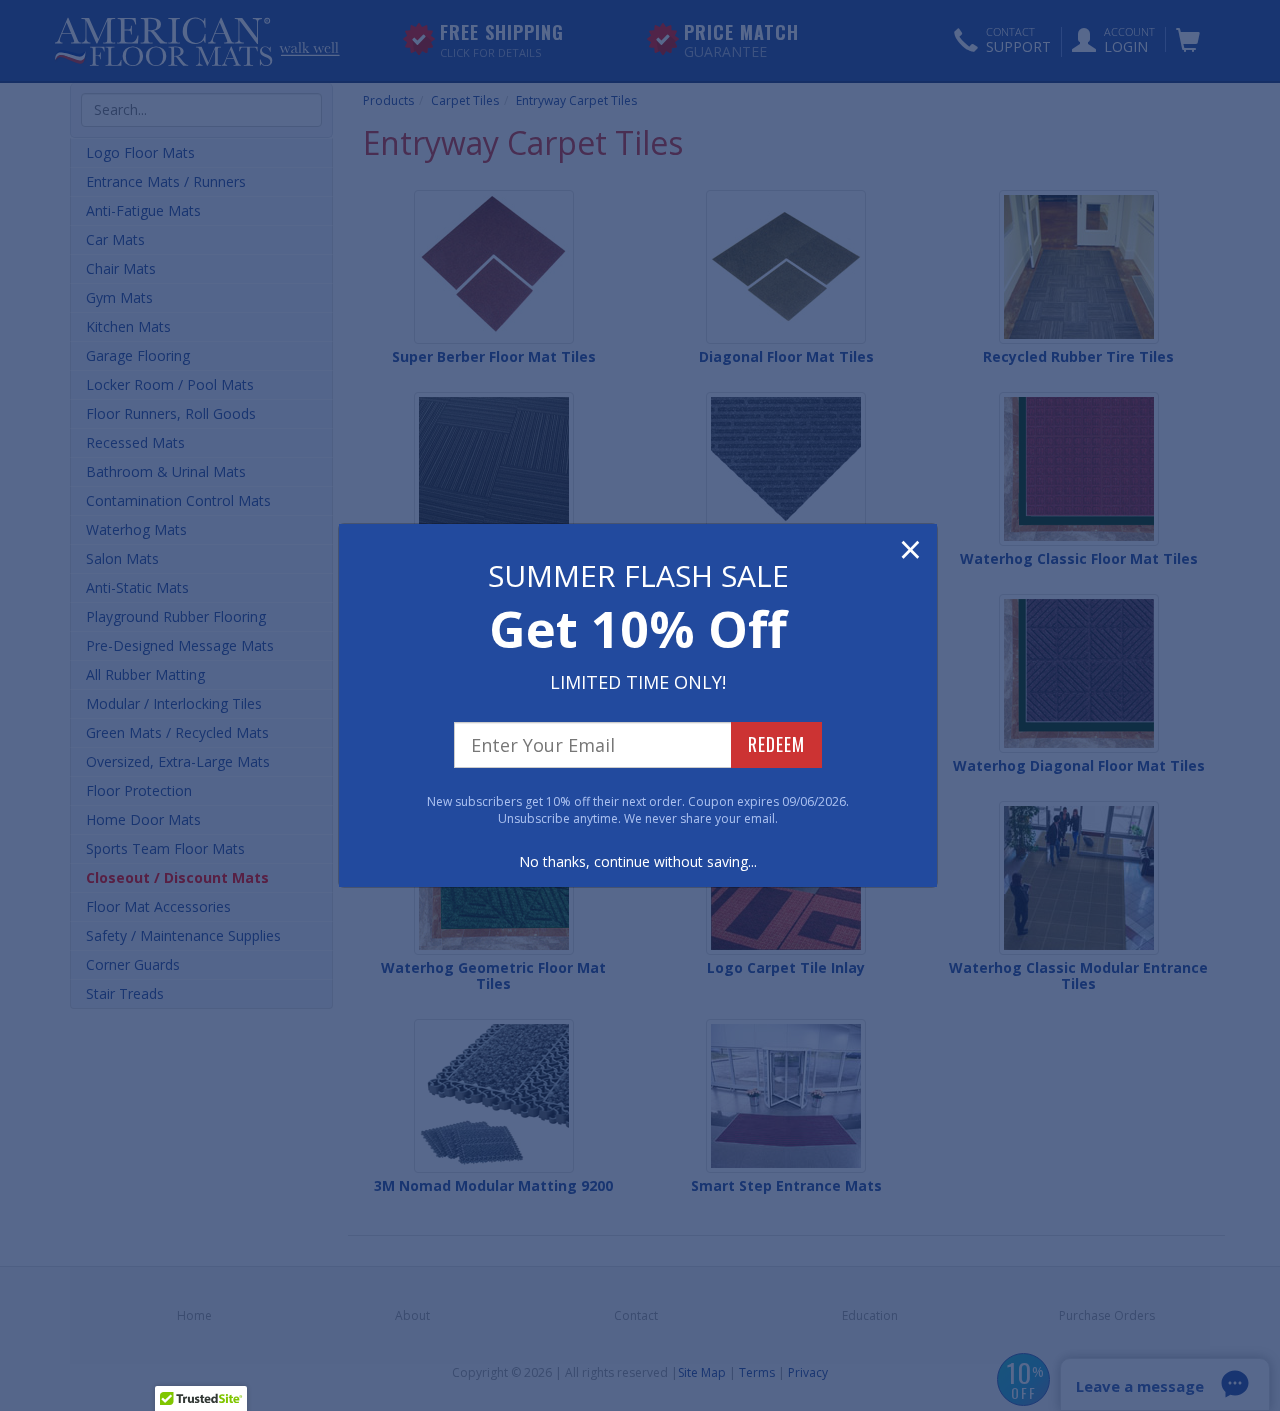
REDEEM (776, 744)
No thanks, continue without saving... (638, 861)
